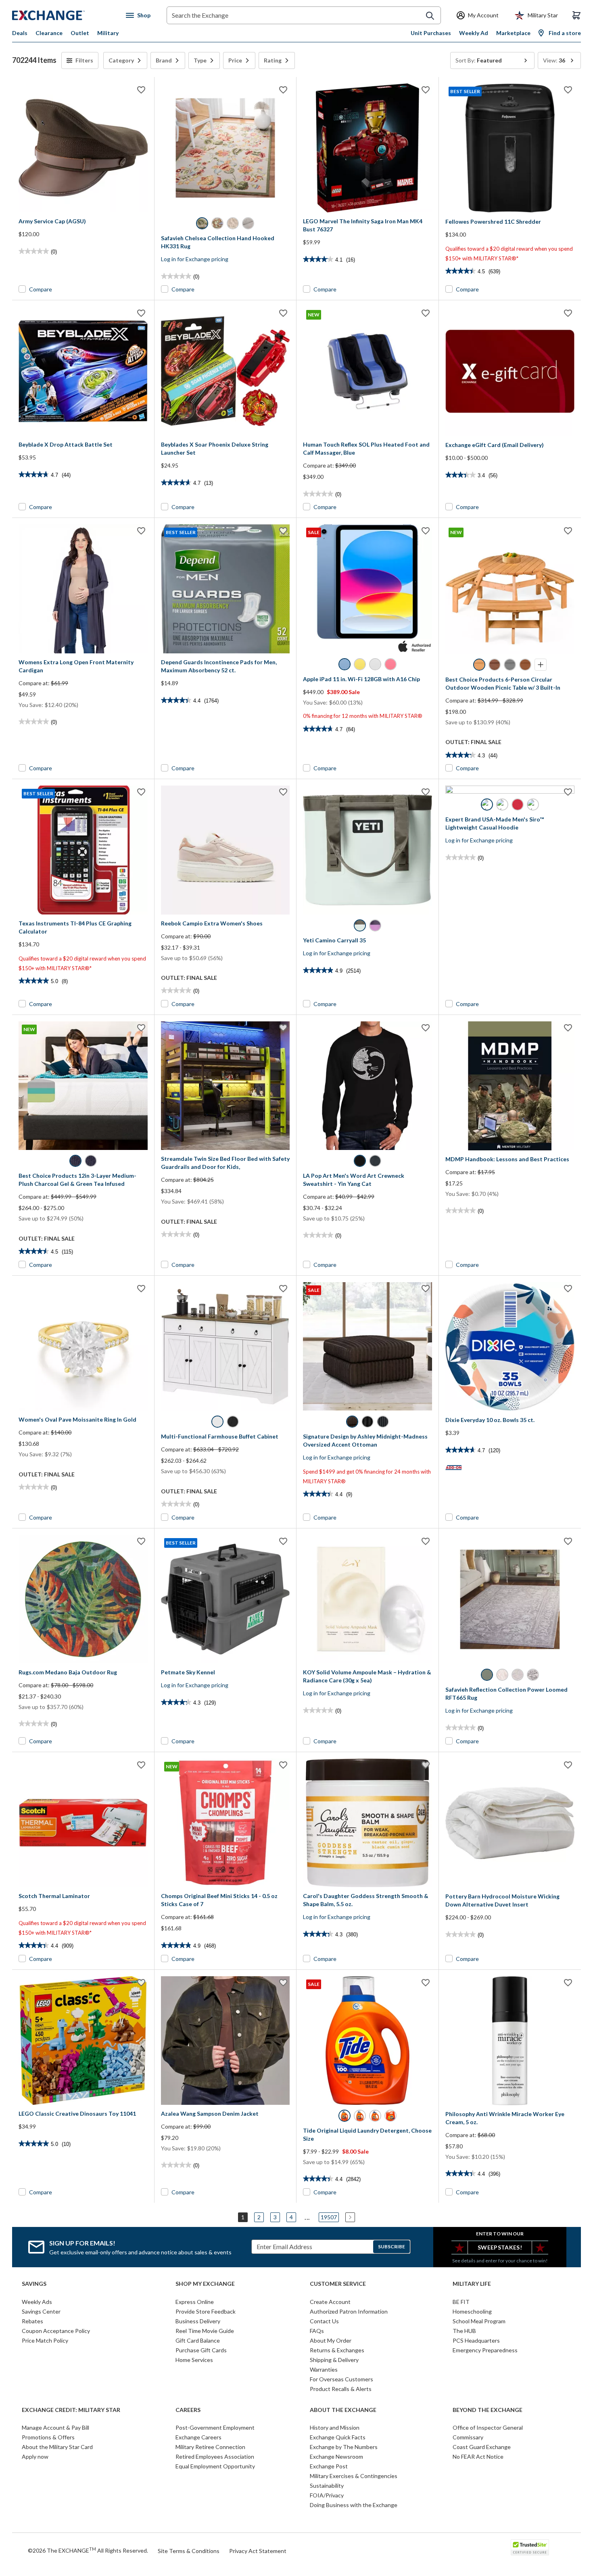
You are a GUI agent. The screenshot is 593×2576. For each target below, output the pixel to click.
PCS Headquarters (476, 2340)
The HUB (464, 2331)
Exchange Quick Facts (338, 2437)
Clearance (49, 33)
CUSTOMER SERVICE (338, 2284)
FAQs (317, 2331)
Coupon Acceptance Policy (56, 2331)
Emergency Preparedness (485, 2350)
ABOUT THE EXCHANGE (343, 2410)
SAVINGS (34, 2284)
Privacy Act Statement (258, 2551)
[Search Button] (430, 16)
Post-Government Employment (215, 2427)
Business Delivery (198, 2321)
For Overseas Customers (341, 2379)
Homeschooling (472, 2311)
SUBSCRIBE (392, 2246)
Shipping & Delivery (334, 2360)
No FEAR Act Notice (478, 2456)
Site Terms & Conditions (189, 2551)
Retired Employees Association (215, 2456)
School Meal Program (479, 2321)
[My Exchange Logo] (64, 15)
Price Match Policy (45, 2340)
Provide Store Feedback (206, 2311)
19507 (329, 2217)
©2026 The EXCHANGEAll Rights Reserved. (88, 2550)
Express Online (195, 2302)
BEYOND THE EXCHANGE (488, 2410)
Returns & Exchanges (337, 2350)
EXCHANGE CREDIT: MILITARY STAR (71, 2410)
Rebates (32, 2321)
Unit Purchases (431, 33)
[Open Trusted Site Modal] (530, 2547)
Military (108, 33)
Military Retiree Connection (210, 2447)
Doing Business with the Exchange (354, 2505)
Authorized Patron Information (349, 2311)
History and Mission (335, 2427)
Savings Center (41, 2311)
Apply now (35, 2456)
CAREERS (188, 2410)
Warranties (324, 2369)
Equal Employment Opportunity (215, 2466)
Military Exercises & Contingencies (354, 2476)
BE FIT (461, 2302)
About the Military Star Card (57, 2447)
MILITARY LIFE (472, 2284)
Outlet (80, 33)
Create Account (330, 2302)
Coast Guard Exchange (482, 2447)
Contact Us (324, 2321)
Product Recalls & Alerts (341, 2389)
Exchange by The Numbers (344, 2447)
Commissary (468, 2437)
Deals (20, 33)
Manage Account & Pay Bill (55, 2427)
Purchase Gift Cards (201, 2350)
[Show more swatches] (541, 665)
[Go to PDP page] (83, 148)
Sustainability (327, 2486)
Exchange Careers (198, 2437)
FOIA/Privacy (327, 2495)
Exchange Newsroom (336, 2456)
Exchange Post (329, 2466)
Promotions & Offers (48, 2437)
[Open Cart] (576, 15)
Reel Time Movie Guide (205, 2331)
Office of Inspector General (488, 2427)
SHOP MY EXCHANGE (205, 2284)
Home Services (194, 2360)
